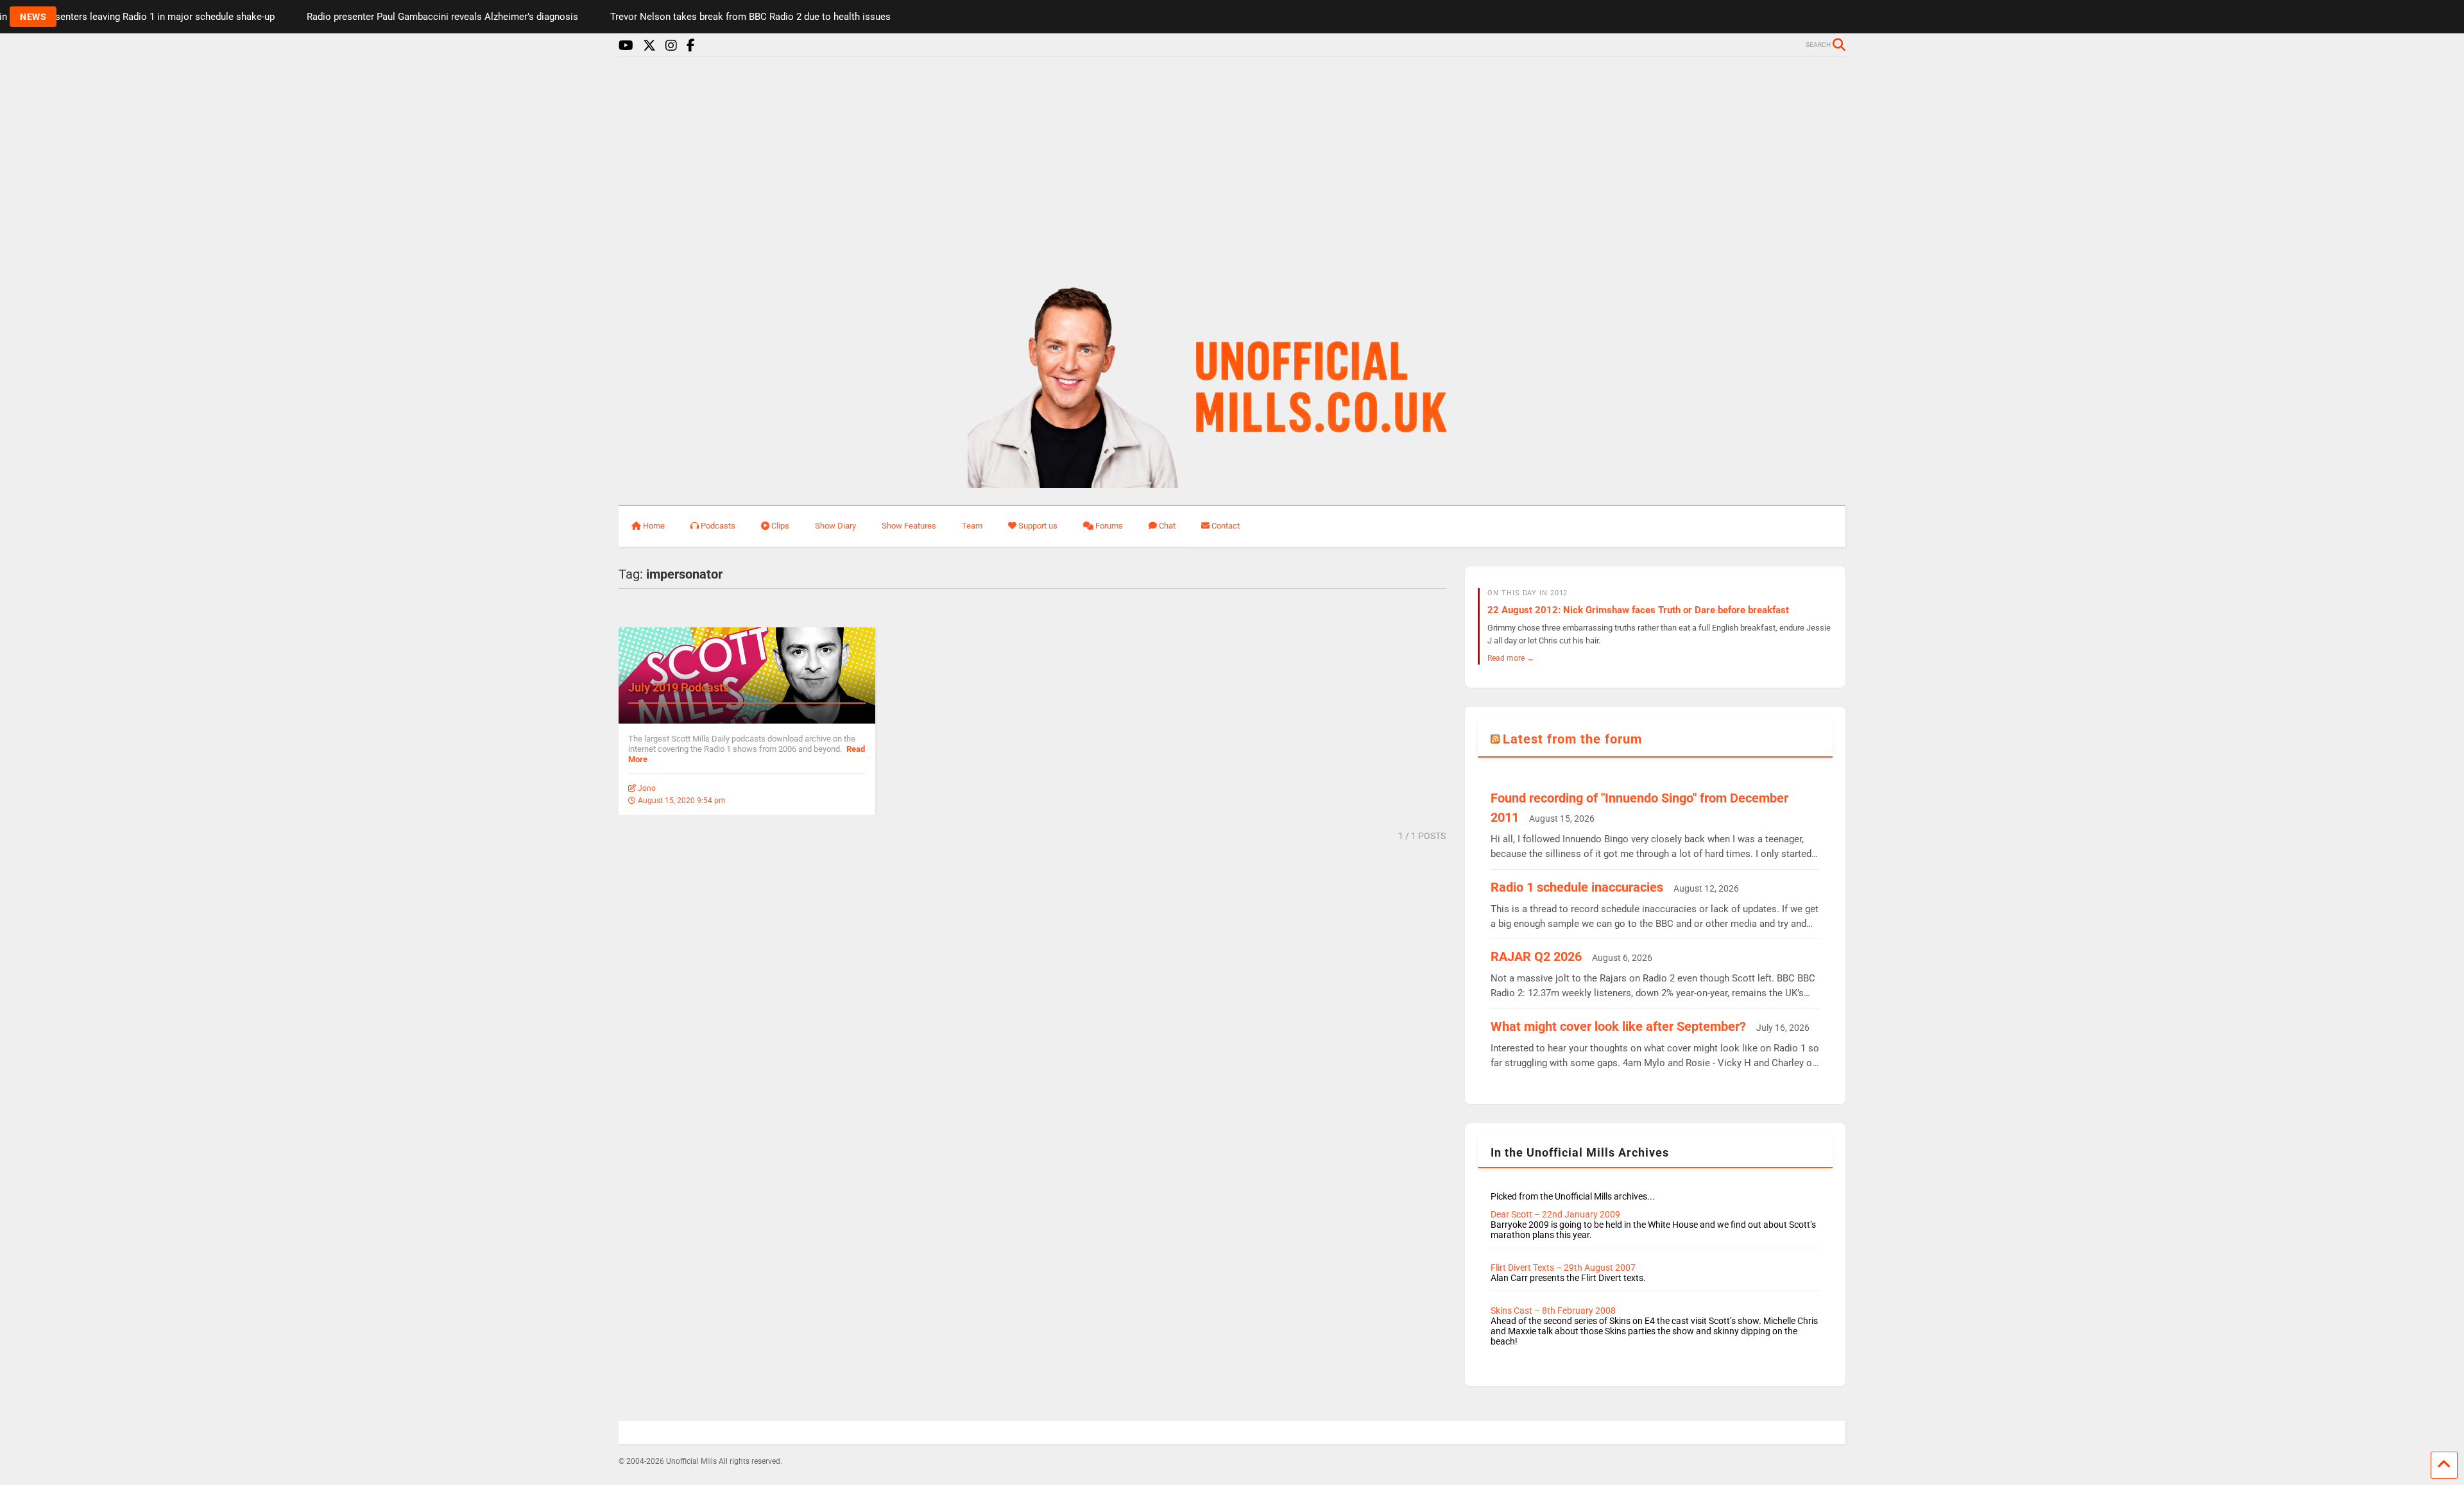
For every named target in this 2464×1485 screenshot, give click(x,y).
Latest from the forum (1572, 739)
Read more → (1511, 658)
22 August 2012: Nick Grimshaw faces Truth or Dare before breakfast (1638, 610)
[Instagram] (671, 46)
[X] (649, 46)
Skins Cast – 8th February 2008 (1553, 1311)
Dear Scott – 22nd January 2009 (1555, 1214)
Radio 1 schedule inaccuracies (1577, 887)
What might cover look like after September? (1618, 1026)
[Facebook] (691, 46)
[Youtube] (626, 46)
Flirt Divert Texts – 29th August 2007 (1563, 1268)
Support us (1038, 526)
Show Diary (835, 526)
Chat (1167, 526)
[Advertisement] (1232, 165)
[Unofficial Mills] (1232, 482)
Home (654, 526)
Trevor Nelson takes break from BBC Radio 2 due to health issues (662, 17)
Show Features (909, 526)
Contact (1226, 526)
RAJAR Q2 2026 (1536, 956)
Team (972, 526)
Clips (780, 526)
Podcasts (718, 526)
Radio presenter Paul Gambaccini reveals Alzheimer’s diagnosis (354, 17)
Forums (1109, 526)
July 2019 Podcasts (679, 687)
